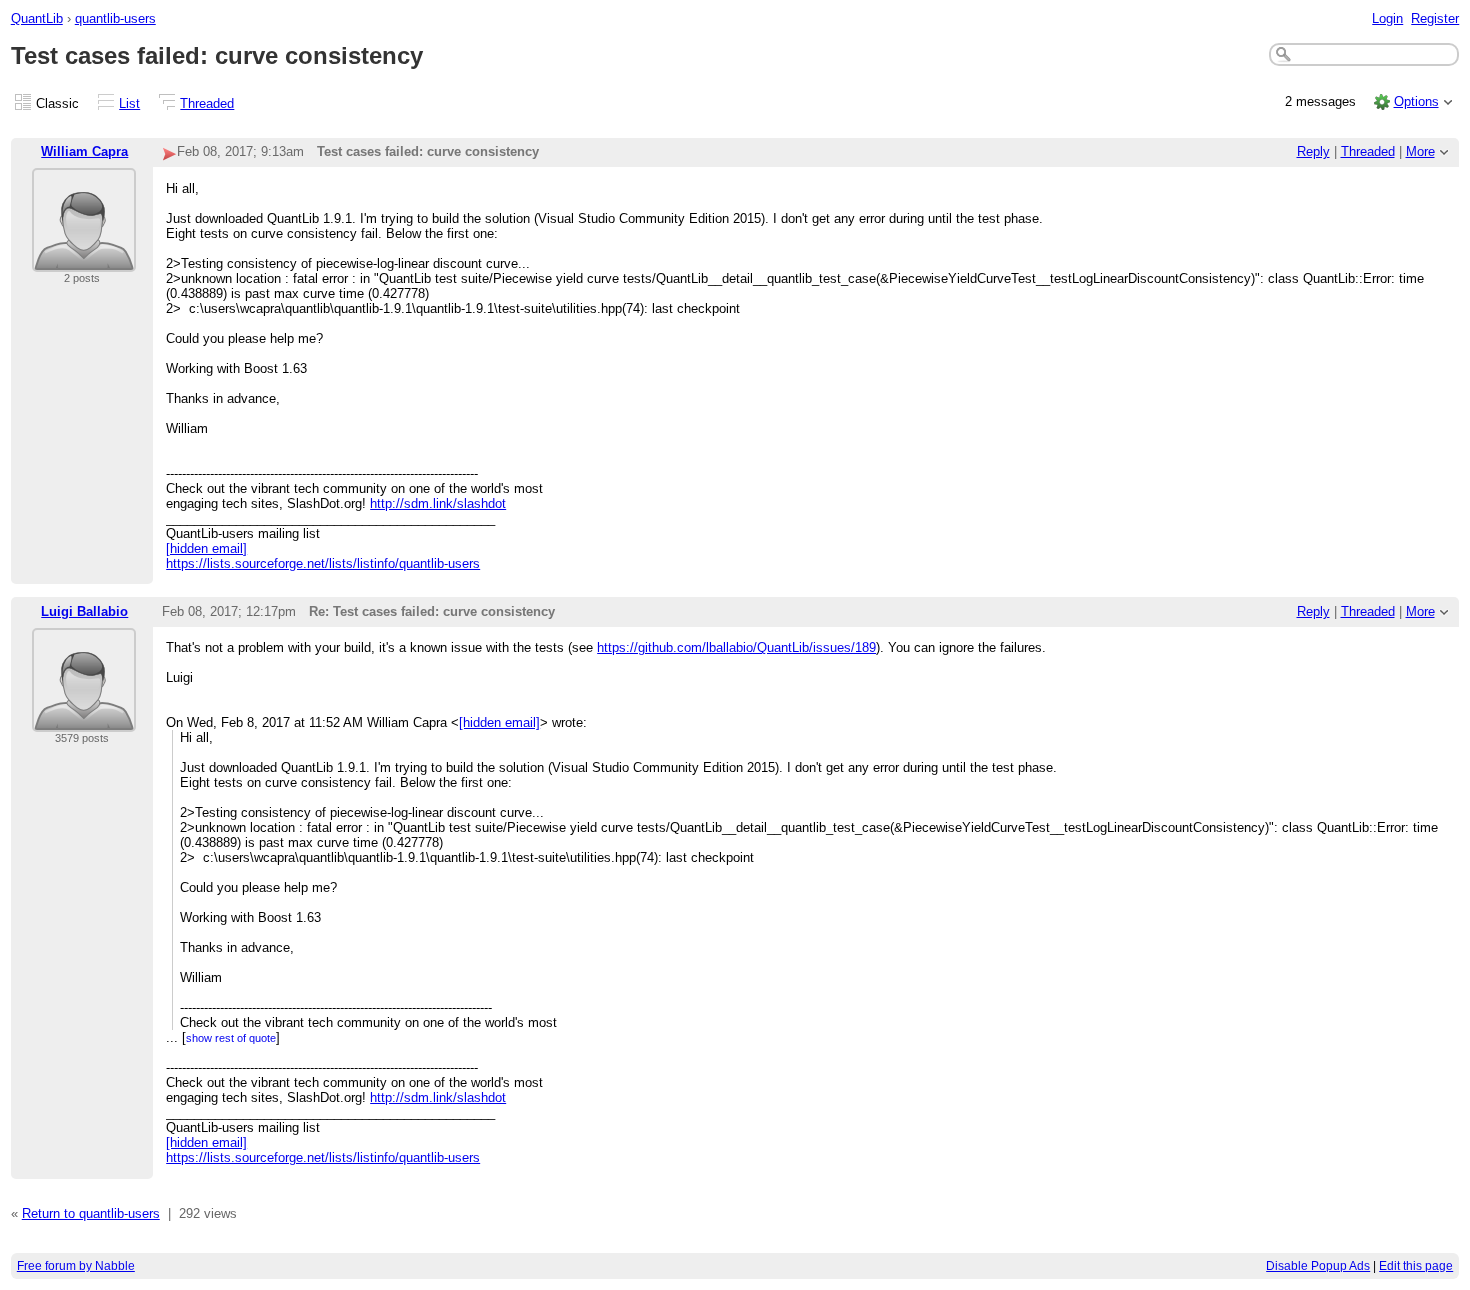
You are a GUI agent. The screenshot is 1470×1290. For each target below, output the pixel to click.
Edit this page (1416, 1266)
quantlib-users (115, 18)
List (129, 103)
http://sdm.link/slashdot (438, 503)
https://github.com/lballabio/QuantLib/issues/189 (736, 647)
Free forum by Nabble (76, 1266)
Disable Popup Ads (1318, 1266)
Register (1435, 18)
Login (1387, 18)
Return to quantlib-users (91, 1213)
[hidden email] (206, 548)
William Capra (84, 151)
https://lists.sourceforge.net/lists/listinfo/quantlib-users (323, 563)
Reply (1313, 151)
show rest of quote (231, 1038)
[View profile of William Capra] (84, 259)
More (1420, 151)
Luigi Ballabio (84, 611)
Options (1416, 101)
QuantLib (37, 18)
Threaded (207, 103)
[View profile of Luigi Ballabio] (84, 719)
